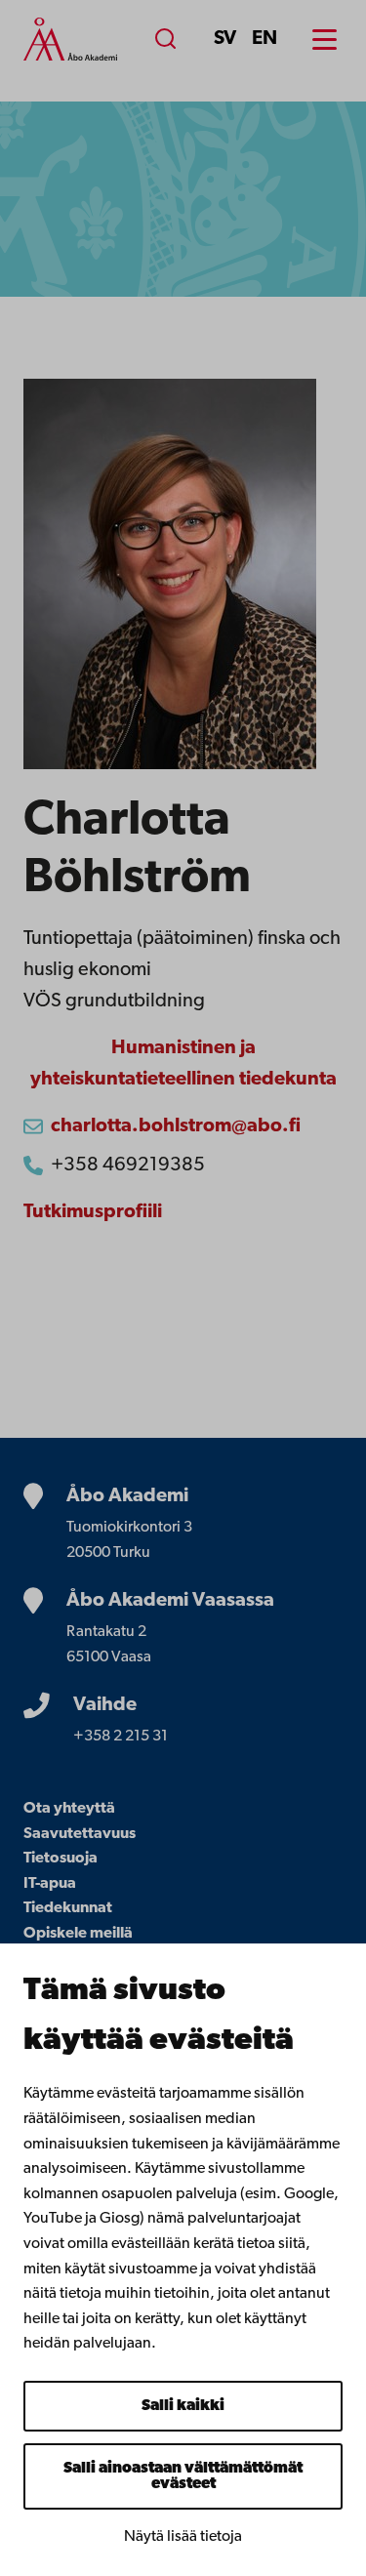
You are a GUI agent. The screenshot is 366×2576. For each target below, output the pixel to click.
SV (225, 39)
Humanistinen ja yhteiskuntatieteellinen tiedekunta (183, 1064)
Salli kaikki (183, 2406)
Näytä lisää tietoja (183, 2537)
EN (264, 39)
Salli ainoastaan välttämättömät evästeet (183, 2476)
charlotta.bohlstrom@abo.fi (176, 1126)
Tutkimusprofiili (93, 1212)
